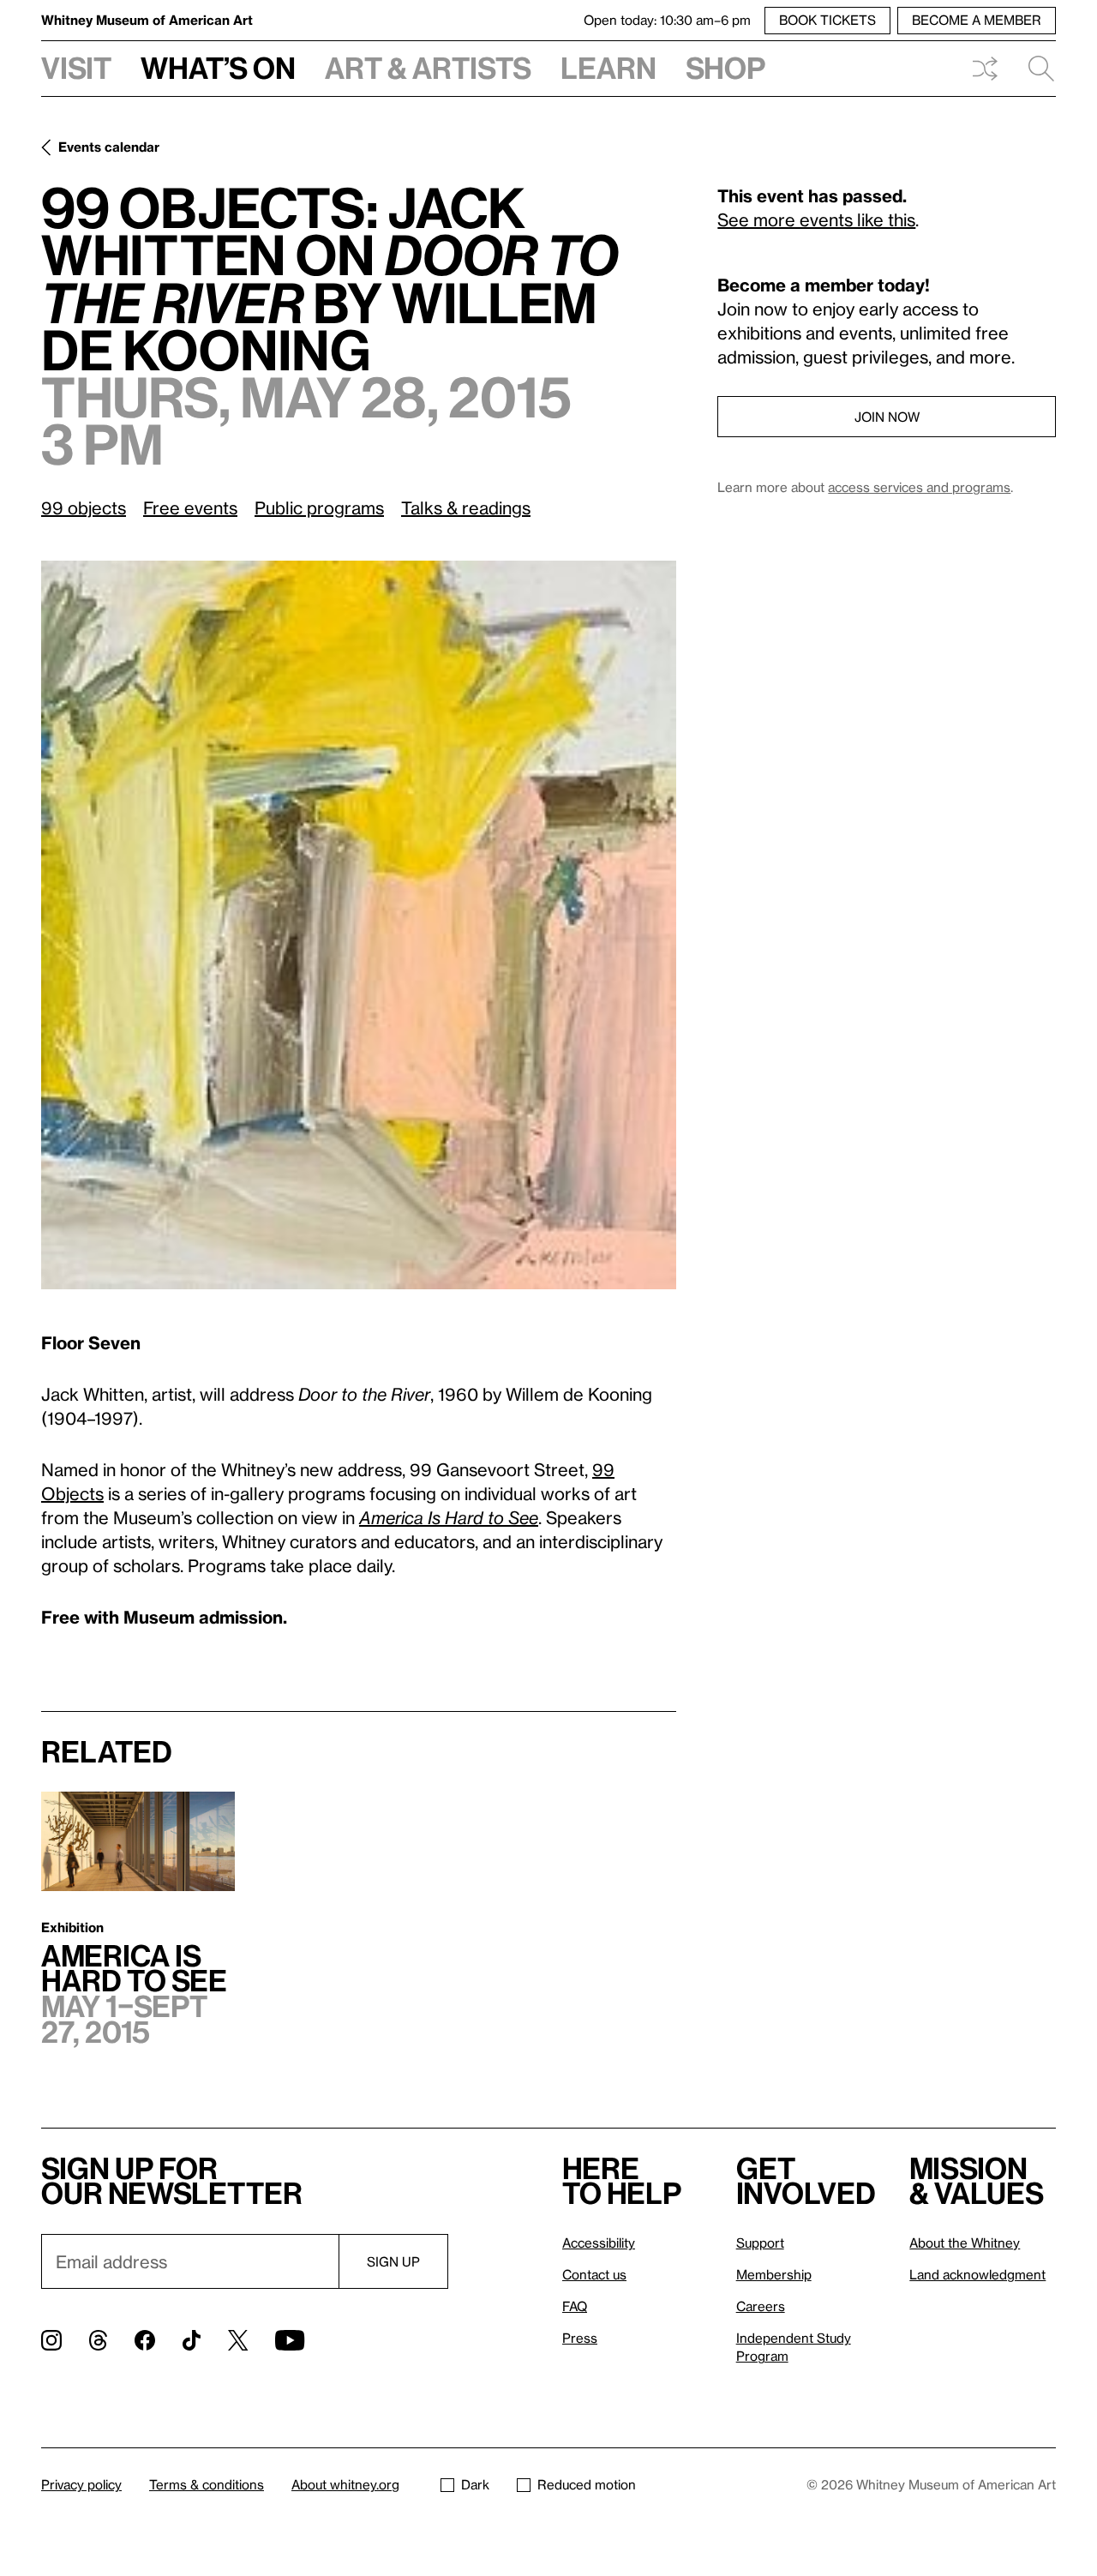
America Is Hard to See (449, 1517)
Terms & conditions (207, 2484)
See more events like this (816, 219)
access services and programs (919, 487)
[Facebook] (145, 2340)
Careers (761, 2306)
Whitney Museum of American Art (147, 20)
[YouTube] (290, 2340)
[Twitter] (238, 2340)
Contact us (594, 2274)
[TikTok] (192, 2340)
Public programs (319, 507)
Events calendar (109, 147)
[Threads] (98, 2340)
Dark (475, 2484)
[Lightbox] (359, 925)
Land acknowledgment (977, 2274)
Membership (774, 2274)
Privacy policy (81, 2484)
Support (760, 2243)
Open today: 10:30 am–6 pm (667, 20)
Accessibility (599, 2243)
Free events (190, 507)
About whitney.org (345, 2484)
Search (1034, 69)
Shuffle (985, 69)
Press (580, 2338)
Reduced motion (587, 2484)
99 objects (84, 507)
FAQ (575, 2306)
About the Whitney (965, 2243)
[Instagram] (51, 2340)
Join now (887, 417)
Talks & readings (466, 507)
